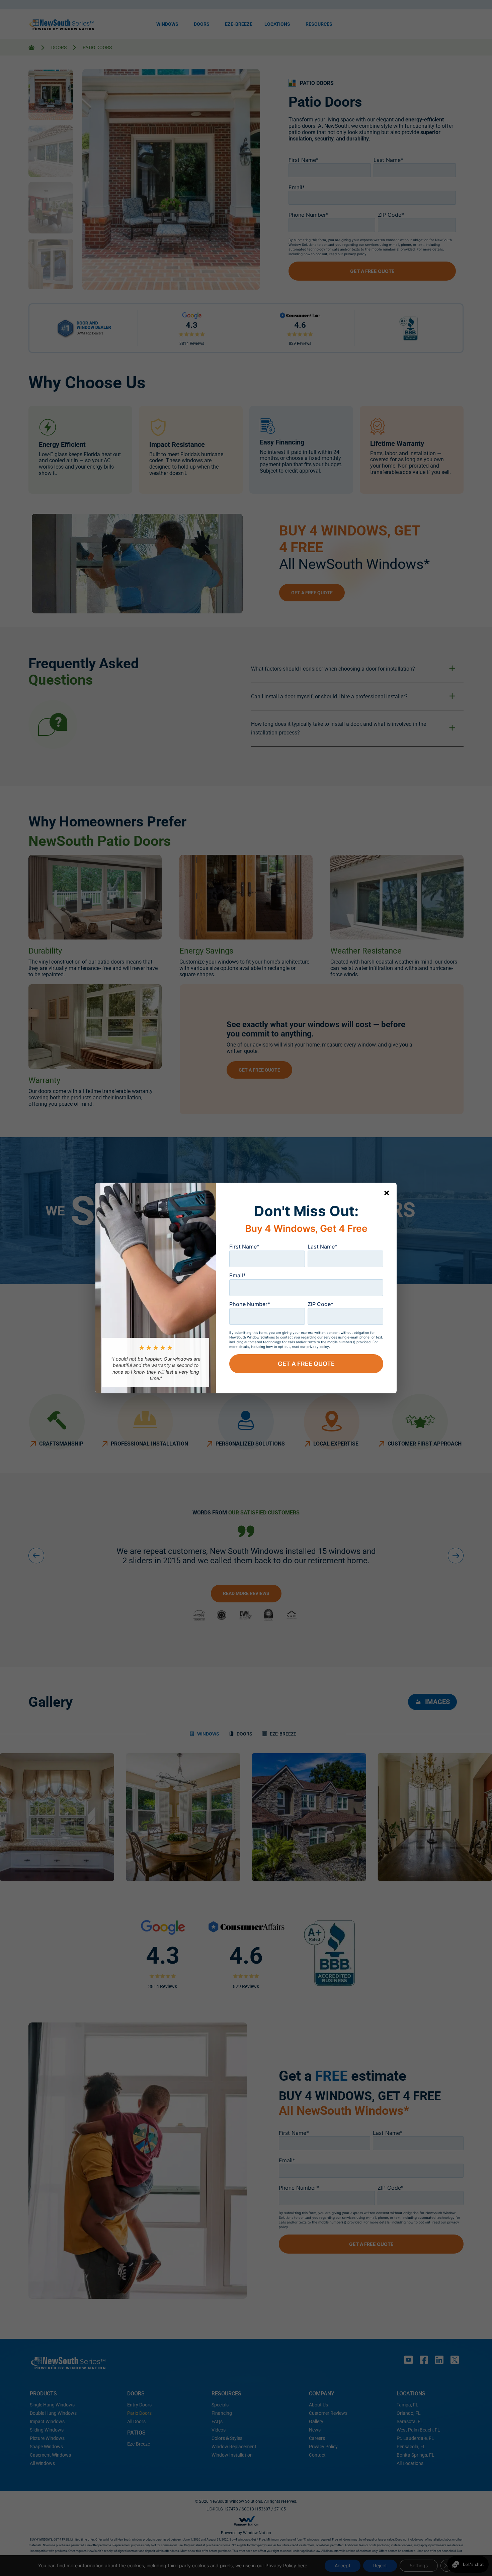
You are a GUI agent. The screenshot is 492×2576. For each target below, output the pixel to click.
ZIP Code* (320, 1304)
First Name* (244, 1247)
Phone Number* (250, 1304)
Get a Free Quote (306, 1364)
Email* (237, 1275)
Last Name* (322, 1247)
